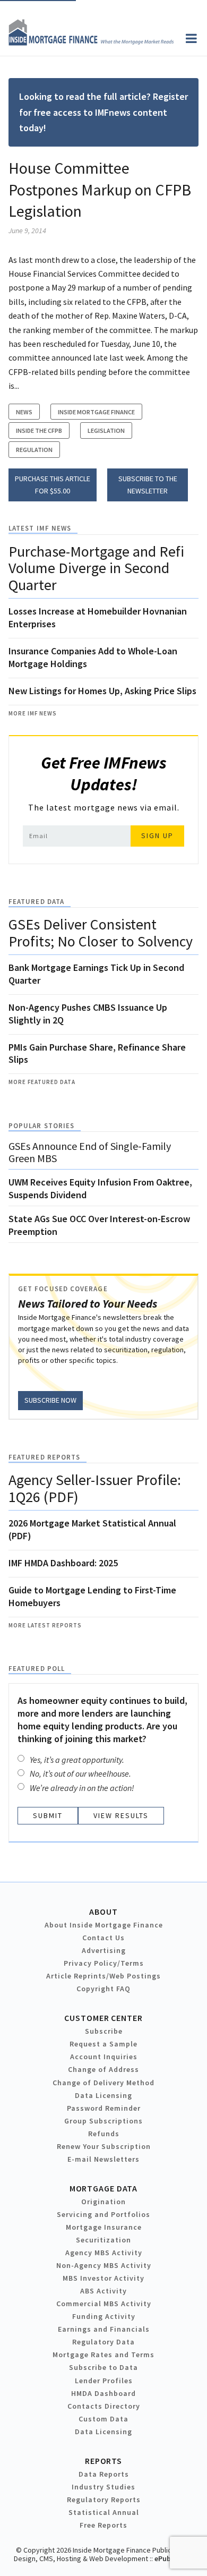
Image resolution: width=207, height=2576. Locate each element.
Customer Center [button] (103, 2018)
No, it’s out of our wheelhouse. (80, 1773)
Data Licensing (103, 2095)
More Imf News (33, 713)
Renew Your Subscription (104, 2146)
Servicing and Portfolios (103, 2214)
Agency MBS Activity (104, 2253)
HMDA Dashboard (103, 2393)
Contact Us (103, 1938)
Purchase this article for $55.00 (53, 485)
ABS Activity (103, 2291)
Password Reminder (104, 2108)
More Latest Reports (45, 1625)
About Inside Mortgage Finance (104, 1925)
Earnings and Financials (104, 2329)
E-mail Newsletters (103, 2159)
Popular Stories (41, 1126)
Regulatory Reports (104, 2500)
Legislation (106, 430)
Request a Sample (103, 2044)
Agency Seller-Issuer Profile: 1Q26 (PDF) (95, 1488)
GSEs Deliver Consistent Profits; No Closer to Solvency (101, 933)
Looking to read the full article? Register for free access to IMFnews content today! (103, 112)
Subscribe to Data (103, 2367)
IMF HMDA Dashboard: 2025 (63, 1563)
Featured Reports (44, 1457)
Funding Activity (104, 2316)
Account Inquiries (104, 2057)
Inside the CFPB (39, 430)
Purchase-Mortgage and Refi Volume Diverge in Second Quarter (96, 568)
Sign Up (157, 835)
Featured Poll (37, 1669)
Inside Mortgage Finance (96, 412)
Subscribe (104, 2031)
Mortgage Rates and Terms (103, 2355)
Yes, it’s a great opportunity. (77, 1760)
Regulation (34, 450)
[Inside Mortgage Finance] (91, 42)
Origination (103, 2202)
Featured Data (36, 902)
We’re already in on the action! (82, 1788)
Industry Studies (103, 2487)
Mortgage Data (104, 2188)
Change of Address (103, 2069)
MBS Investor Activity (103, 2278)
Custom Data (103, 2419)
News (24, 412)
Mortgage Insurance (104, 2227)
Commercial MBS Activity (104, 2304)
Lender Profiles (104, 2381)
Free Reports (103, 2525)
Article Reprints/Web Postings (103, 1976)
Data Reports (104, 2474)
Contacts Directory (104, 2406)
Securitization (103, 2240)
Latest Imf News (40, 528)
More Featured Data (42, 1082)
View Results (121, 1815)
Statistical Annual (104, 2512)
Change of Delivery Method (103, 2083)
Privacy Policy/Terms (104, 1963)
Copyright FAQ (103, 1989)
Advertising (104, 1950)
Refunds (104, 2134)
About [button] (103, 1912)
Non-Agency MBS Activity (104, 2265)
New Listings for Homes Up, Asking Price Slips (102, 691)
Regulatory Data (103, 2342)
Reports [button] (103, 2461)
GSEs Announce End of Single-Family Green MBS (90, 1152)
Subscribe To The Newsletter (148, 485)
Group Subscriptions (103, 2121)
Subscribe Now (50, 1400)
